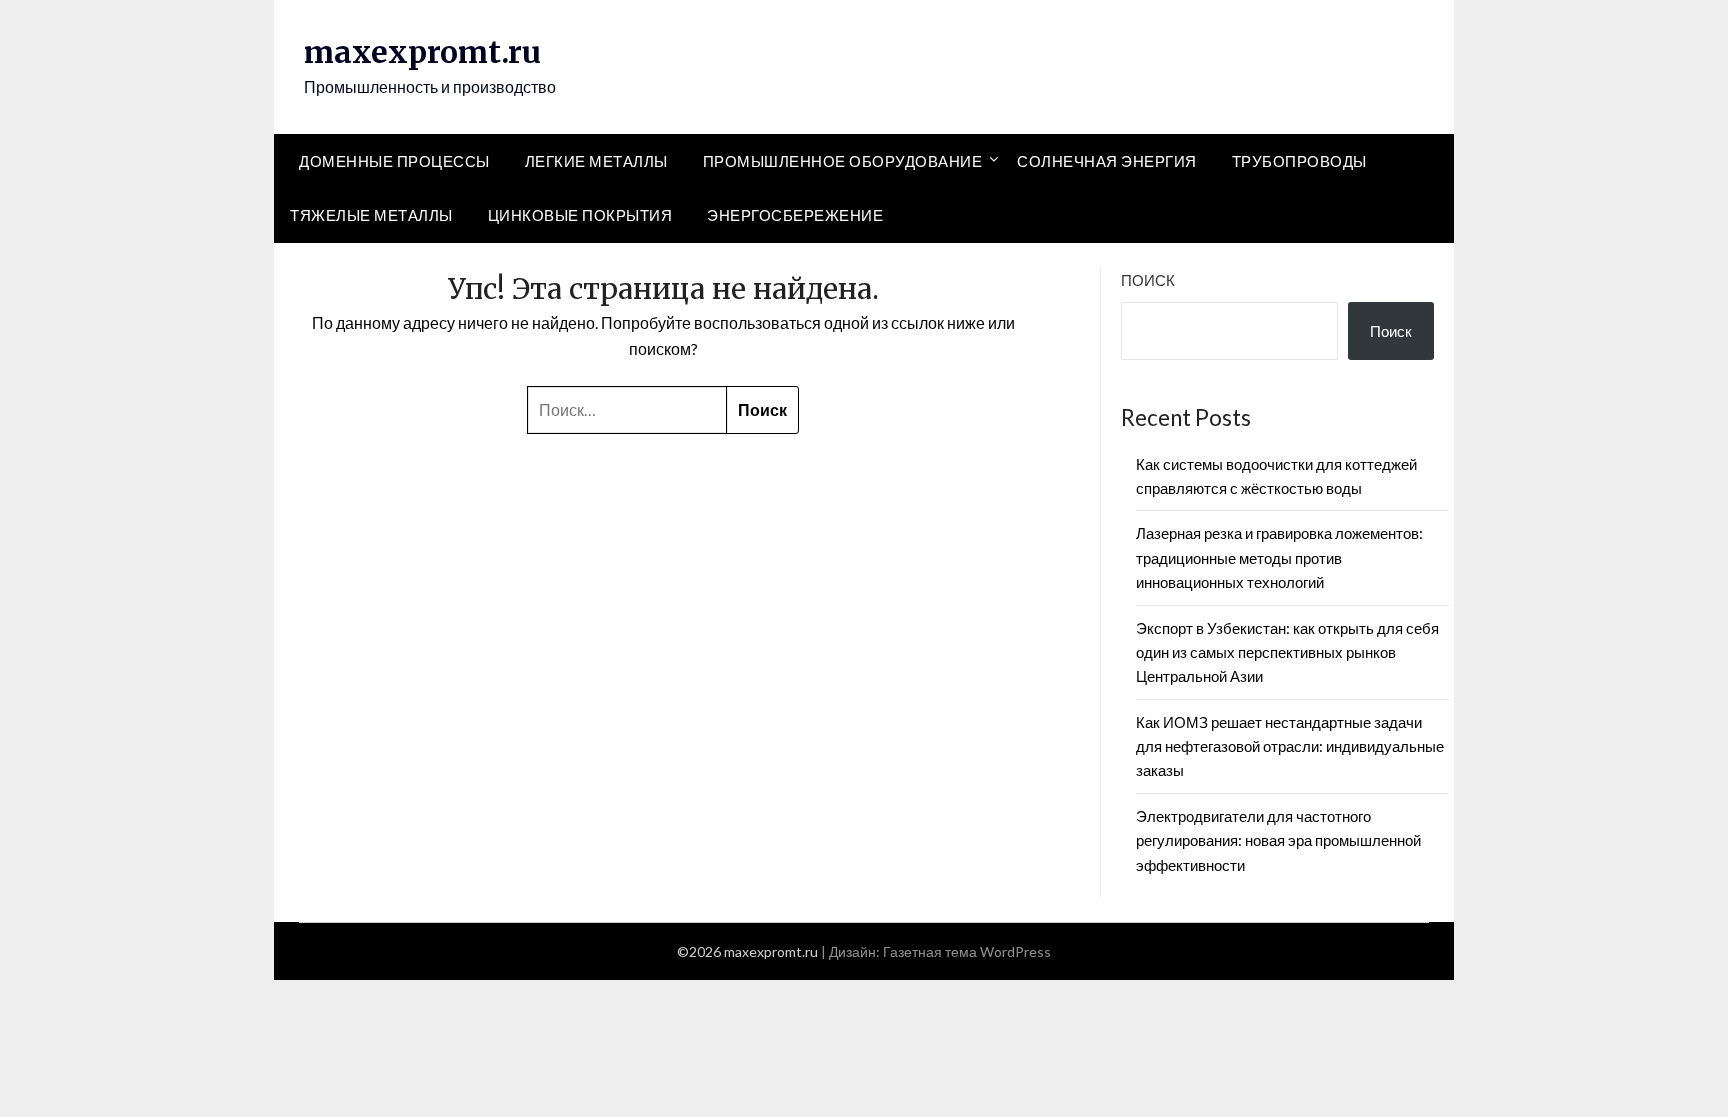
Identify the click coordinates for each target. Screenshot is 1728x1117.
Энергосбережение (795, 215)
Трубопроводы (1299, 161)
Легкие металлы (596, 161)
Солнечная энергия (1107, 161)
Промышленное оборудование (843, 161)
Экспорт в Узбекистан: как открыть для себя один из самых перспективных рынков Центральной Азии (1287, 652)
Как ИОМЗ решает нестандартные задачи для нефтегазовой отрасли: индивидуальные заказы (1290, 746)
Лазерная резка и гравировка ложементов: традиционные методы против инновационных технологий (1279, 557)
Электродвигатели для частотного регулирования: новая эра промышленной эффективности (1278, 840)
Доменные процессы (394, 161)
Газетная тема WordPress (967, 951)
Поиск (1148, 280)
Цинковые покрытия (580, 215)
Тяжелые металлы (371, 215)
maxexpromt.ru (422, 52)
